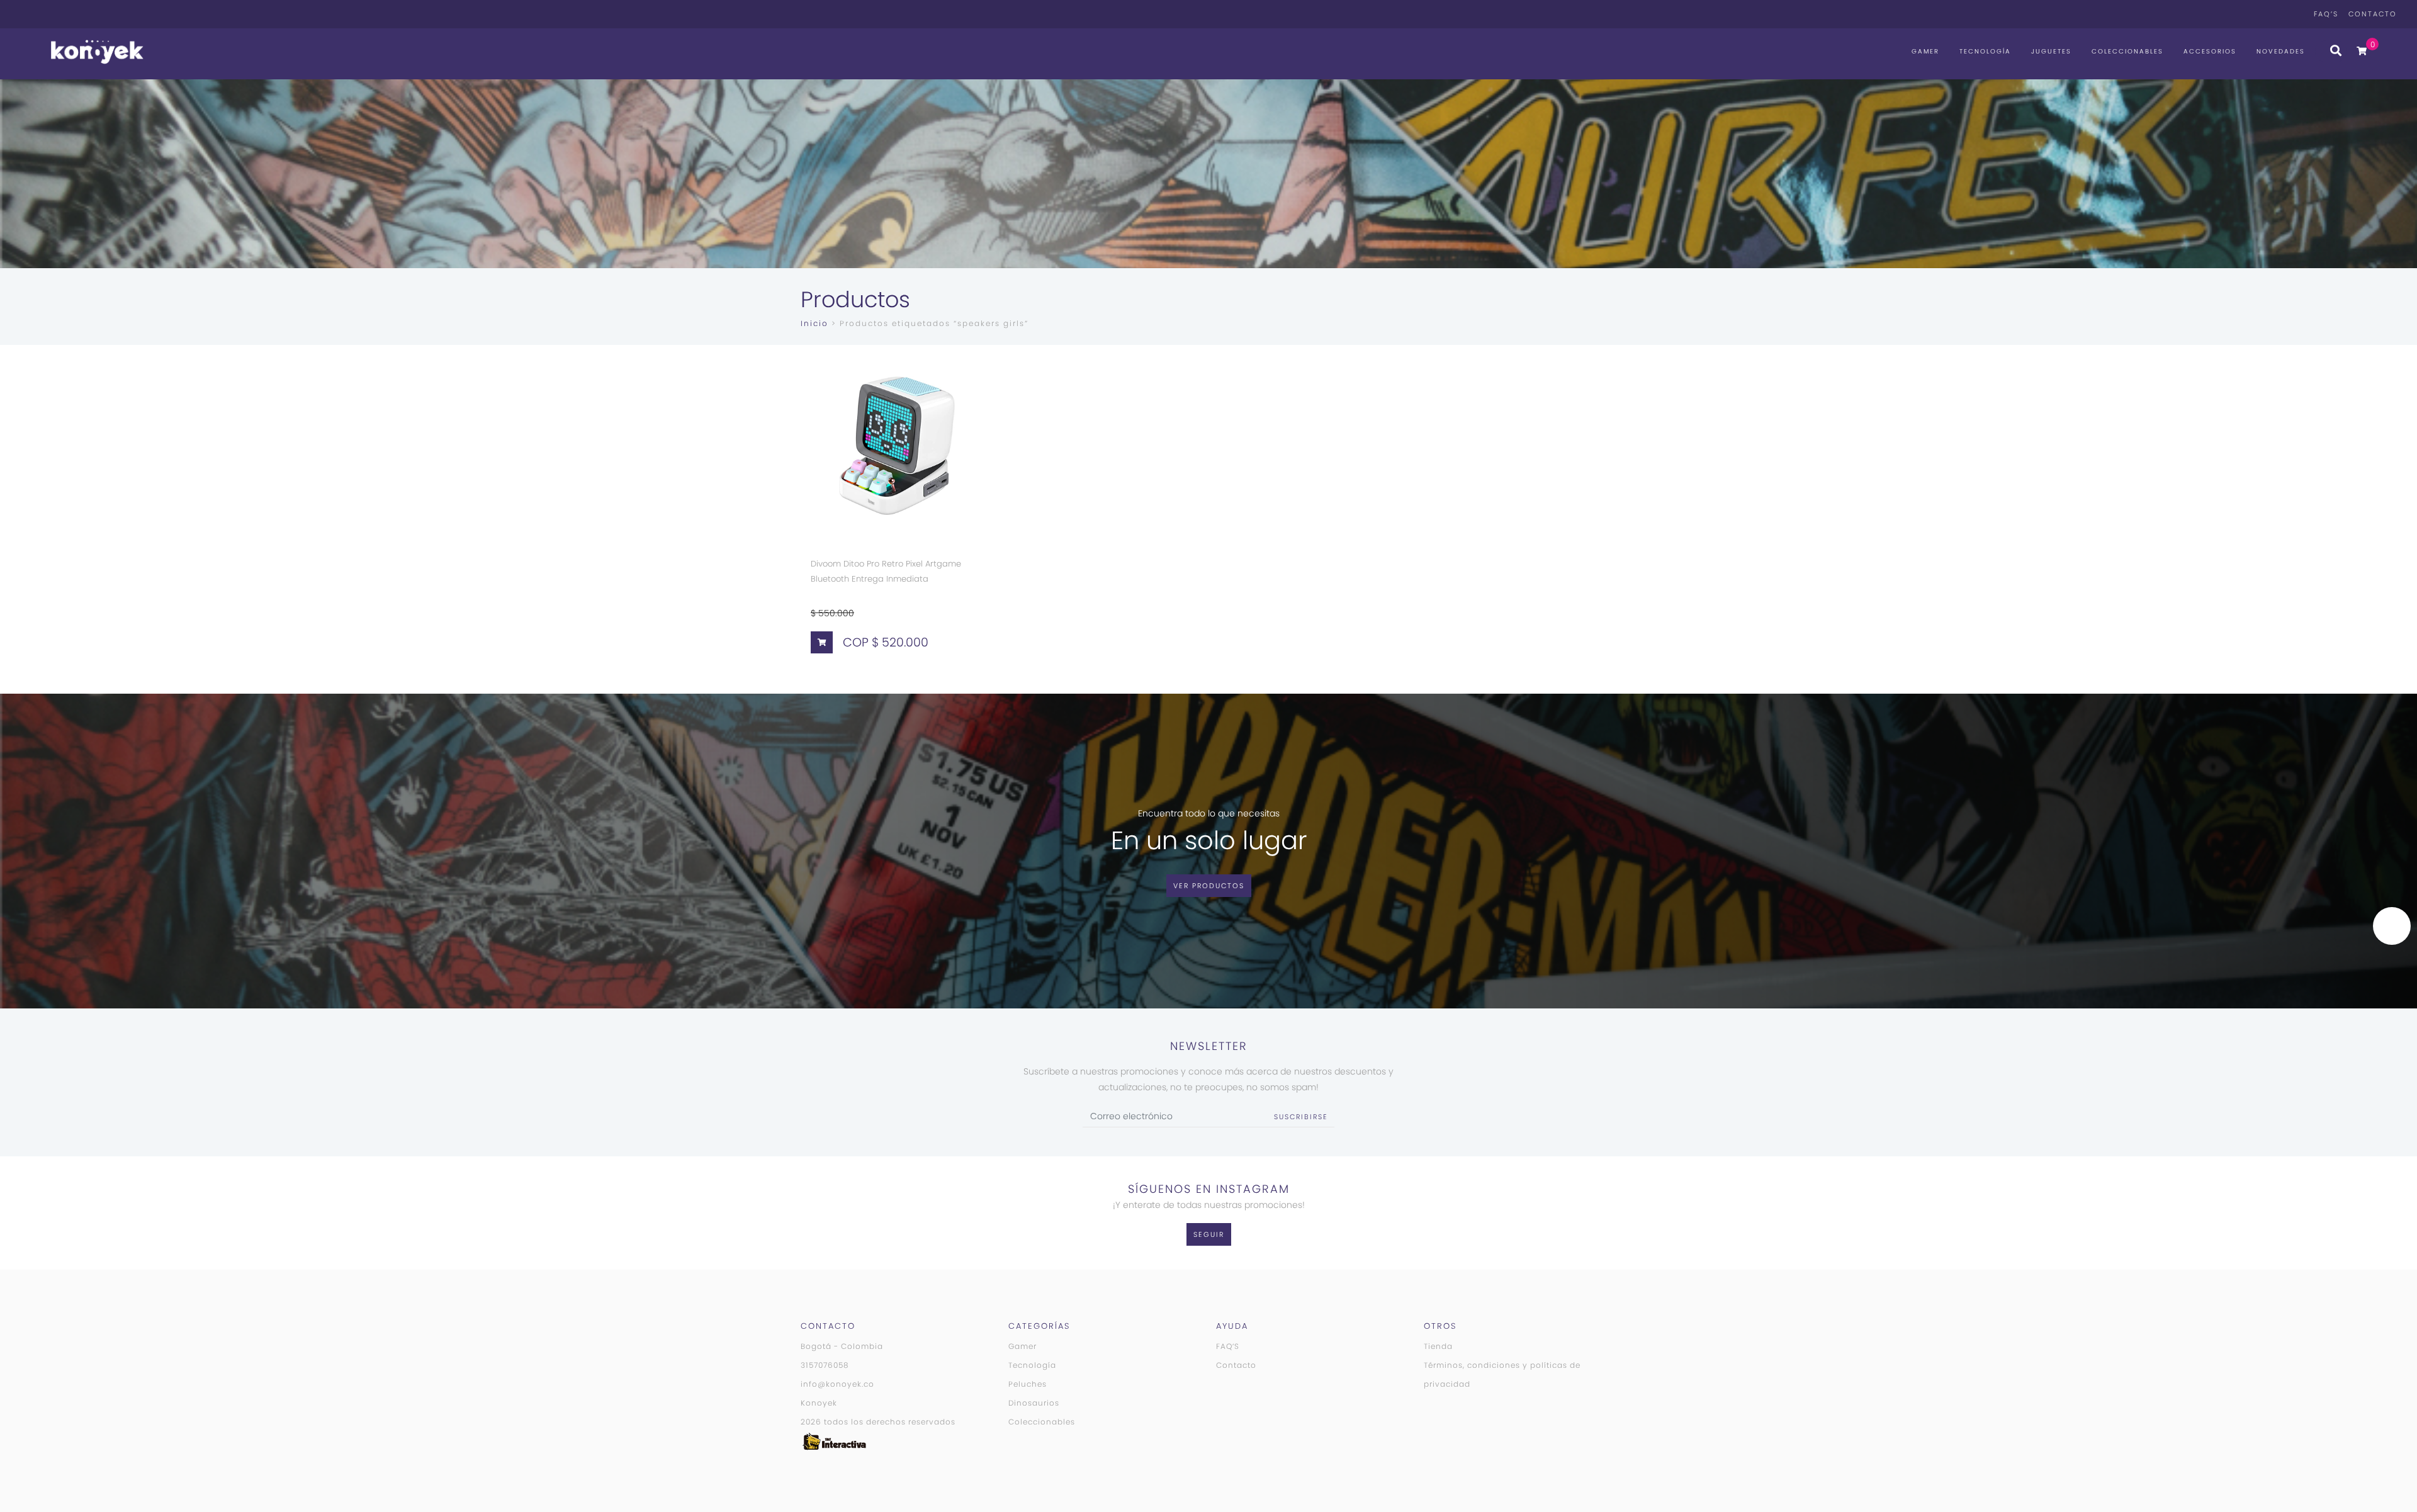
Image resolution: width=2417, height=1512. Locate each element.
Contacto (2373, 14)
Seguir (1209, 1234)
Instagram (2260, 14)
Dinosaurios (1034, 1403)
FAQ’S (2326, 14)
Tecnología (1985, 51)
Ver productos (1209, 886)
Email (2295, 14)
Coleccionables (2127, 51)
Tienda (1438, 1346)
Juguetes (2051, 51)
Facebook (2277, 14)
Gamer (1925, 51)
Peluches (1028, 1384)
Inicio (814, 323)
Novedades (2281, 51)
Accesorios (2210, 51)
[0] (2362, 51)
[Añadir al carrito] (822, 642)
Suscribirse (1301, 1117)
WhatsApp (2242, 14)
